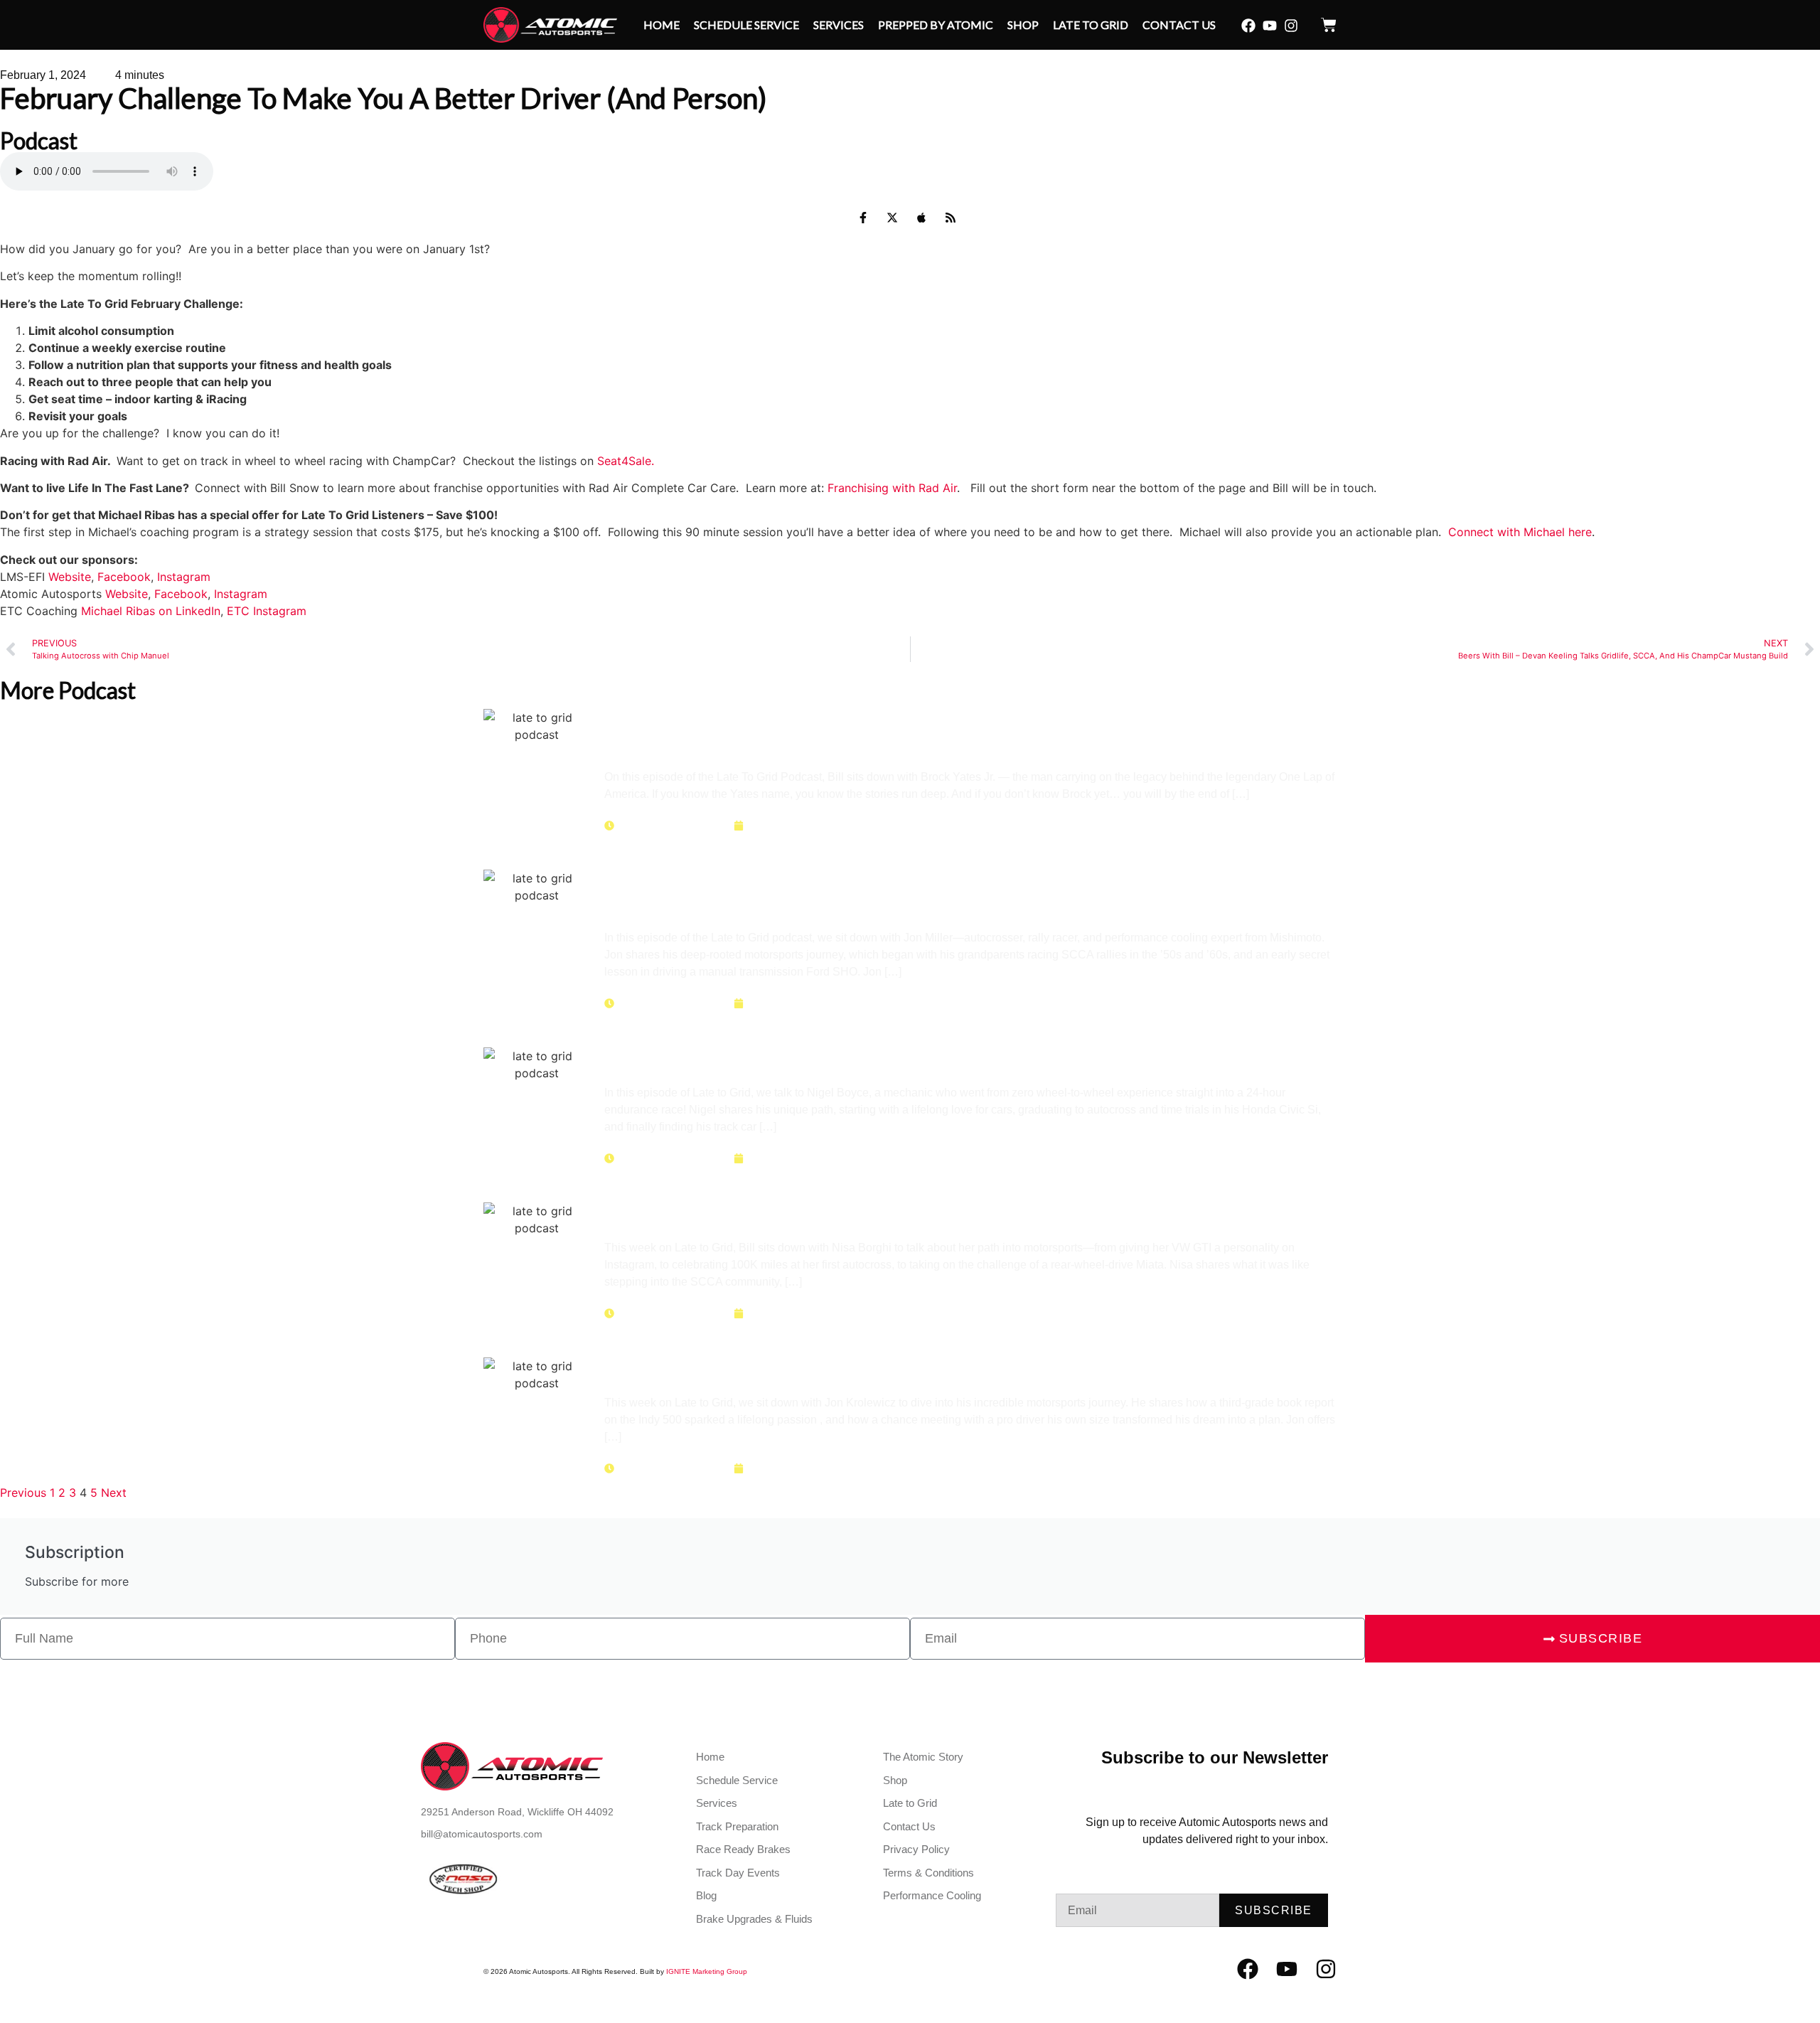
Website (70, 577)
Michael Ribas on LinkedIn (151, 611)
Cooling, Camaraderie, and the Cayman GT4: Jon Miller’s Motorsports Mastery (942, 892)
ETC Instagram (267, 611)
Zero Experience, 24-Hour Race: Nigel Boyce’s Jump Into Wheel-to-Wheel (965, 1058)
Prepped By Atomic (936, 25)
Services (839, 25)
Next (114, 1493)
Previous (23, 1493)
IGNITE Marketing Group (707, 1971)
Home (662, 25)
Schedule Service (746, 25)
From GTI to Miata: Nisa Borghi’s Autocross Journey (858, 1213)
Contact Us (1179, 25)
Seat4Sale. (626, 461)
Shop (1023, 25)
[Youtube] (1270, 26)
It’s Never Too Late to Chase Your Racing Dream (837, 1368)
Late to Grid (1091, 25)
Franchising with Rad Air (892, 488)
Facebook (124, 577)
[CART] (1329, 25)
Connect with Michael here (1520, 532)
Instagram (184, 577)
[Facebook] (1248, 26)
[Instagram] (1291, 26)
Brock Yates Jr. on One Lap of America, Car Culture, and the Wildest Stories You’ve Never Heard (968, 731)
